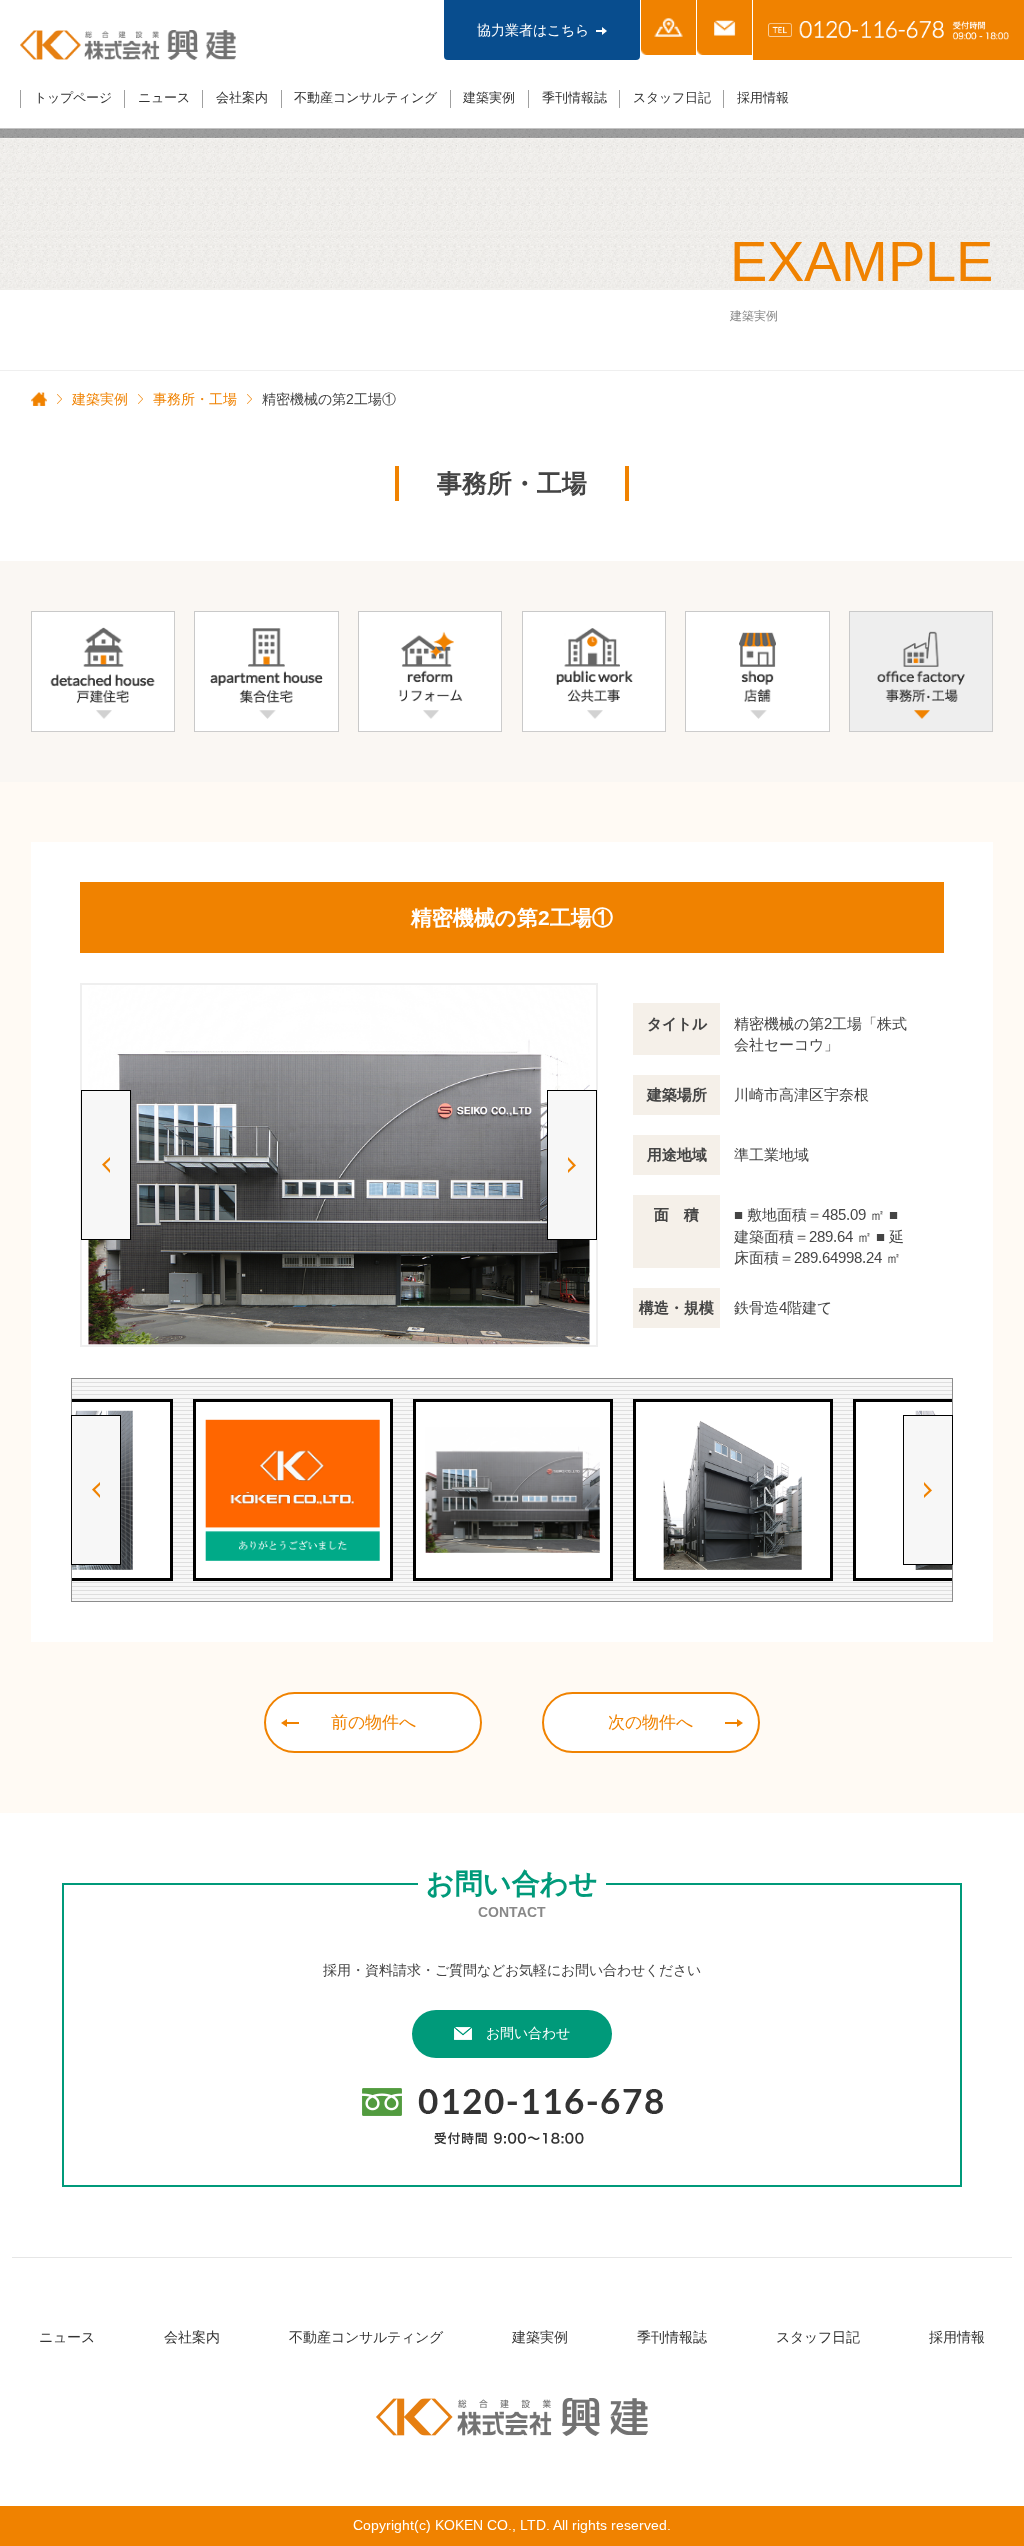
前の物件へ (373, 1722)
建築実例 (489, 98)
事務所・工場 (195, 399)
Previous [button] (106, 1165)
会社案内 (242, 98)
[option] (339, 1164)
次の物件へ (650, 1722)
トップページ (73, 98)
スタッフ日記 (672, 98)
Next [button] (572, 1165)
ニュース (164, 98)
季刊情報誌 (574, 98)
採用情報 (763, 98)
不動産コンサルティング (365, 98)
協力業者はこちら (533, 30)
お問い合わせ (528, 2033)
